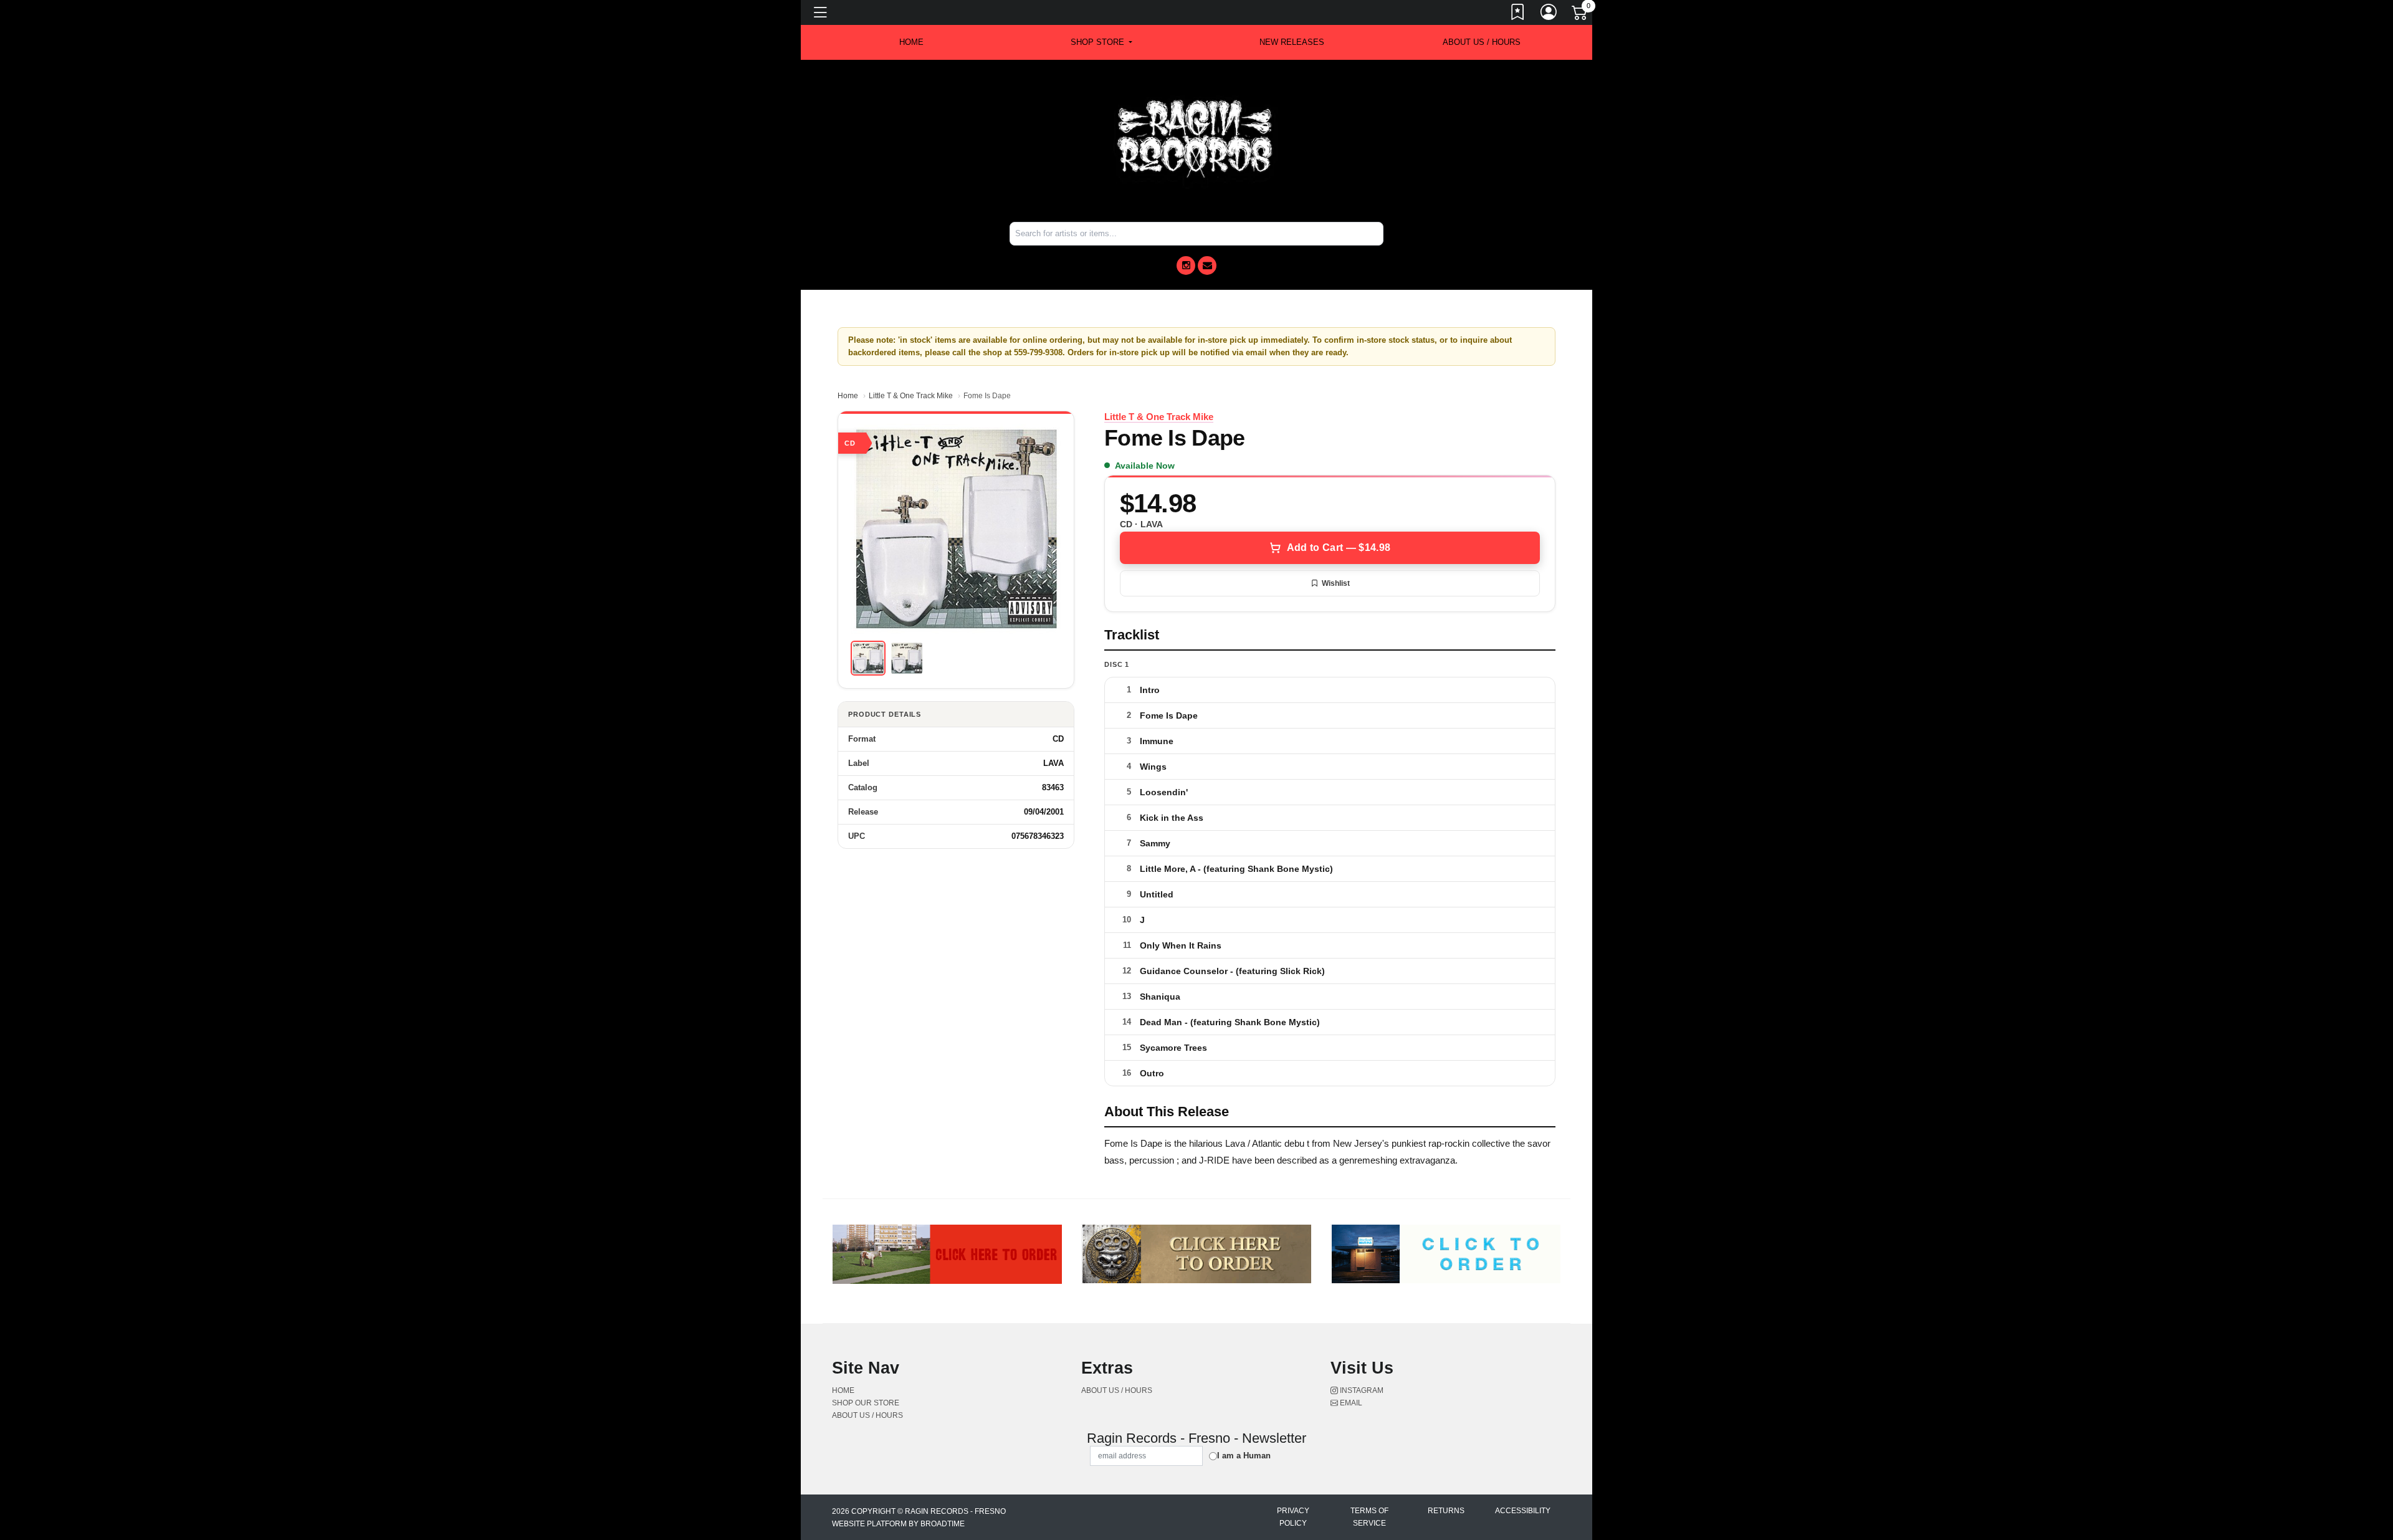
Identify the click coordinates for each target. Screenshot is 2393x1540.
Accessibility (1523, 1511)
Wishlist (1336, 583)
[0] (1580, 15)
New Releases (1292, 42)
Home (848, 396)
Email (1350, 1403)
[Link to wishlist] (1518, 14)
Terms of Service (1369, 1517)
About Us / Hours (1482, 42)
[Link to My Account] (1549, 14)
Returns (1446, 1511)
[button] (1101, 42)
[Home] (1196, 140)
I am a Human (1244, 1456)
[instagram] (1186, 265)
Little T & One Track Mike (911, 396)
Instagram (1361, 1390)
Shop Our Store (866, 1403)
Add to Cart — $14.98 (1339, 548)
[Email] (1207, 265)
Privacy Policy (1293, 1517)
